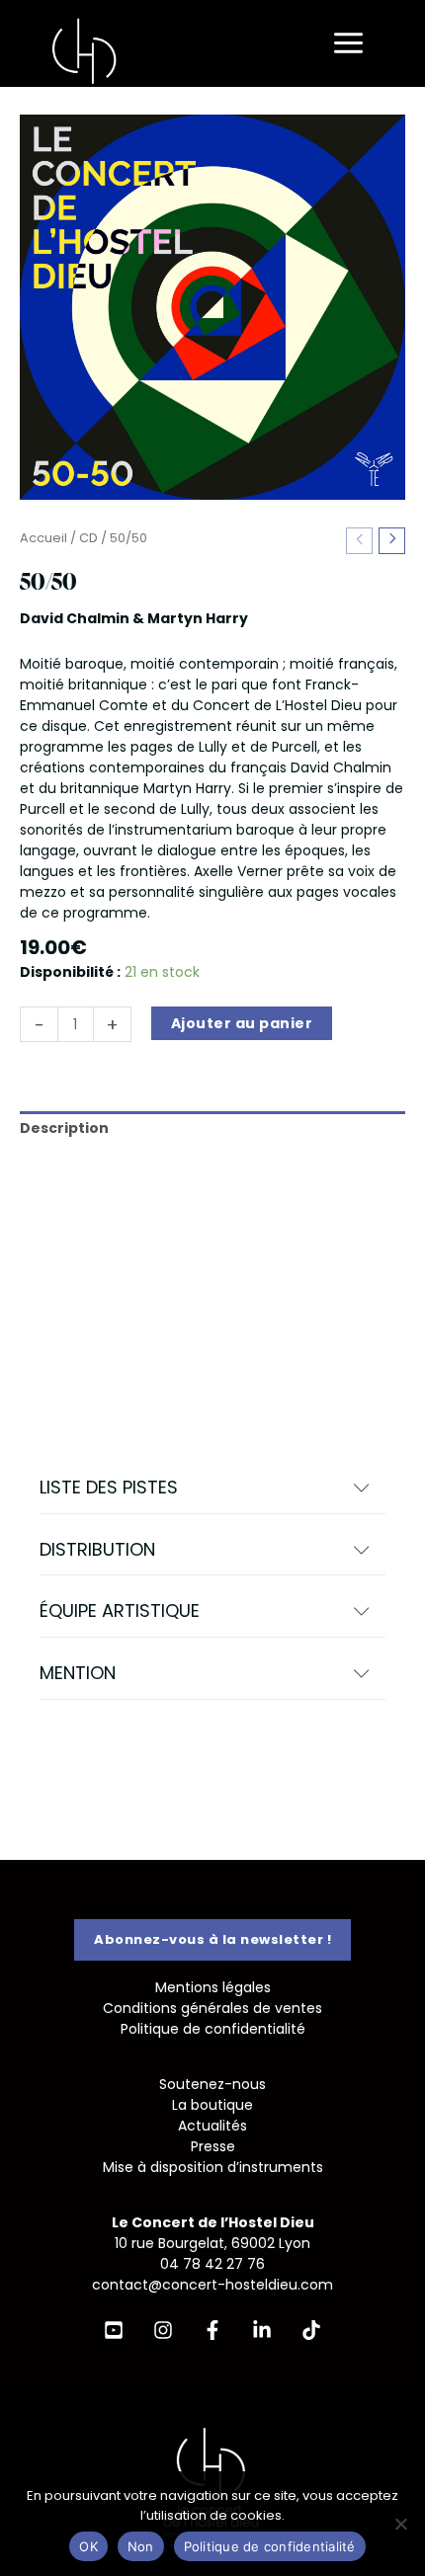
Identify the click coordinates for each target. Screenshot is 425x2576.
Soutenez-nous (212, 2084)
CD (88, 538)
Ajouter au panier (242, 1023)
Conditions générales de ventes (212, 2008)
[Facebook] (212, 2330)
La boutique (212, 2105)
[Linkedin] (262, 2330)
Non (141, 2546)
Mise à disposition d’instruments (213, 2167)
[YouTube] (114, 2330)
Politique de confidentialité (213, 2029)
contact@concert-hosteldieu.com (212, 2285)
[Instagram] (163, 2330)
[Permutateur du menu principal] (348, 44)
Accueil (43, 538)
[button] (212, 1488)
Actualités (212, 2126)
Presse (213, 2146)
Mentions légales (213, 1987)
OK (88, 2546)
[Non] (400, 2524)
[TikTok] (311, 2330)
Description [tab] (64, 1128)
